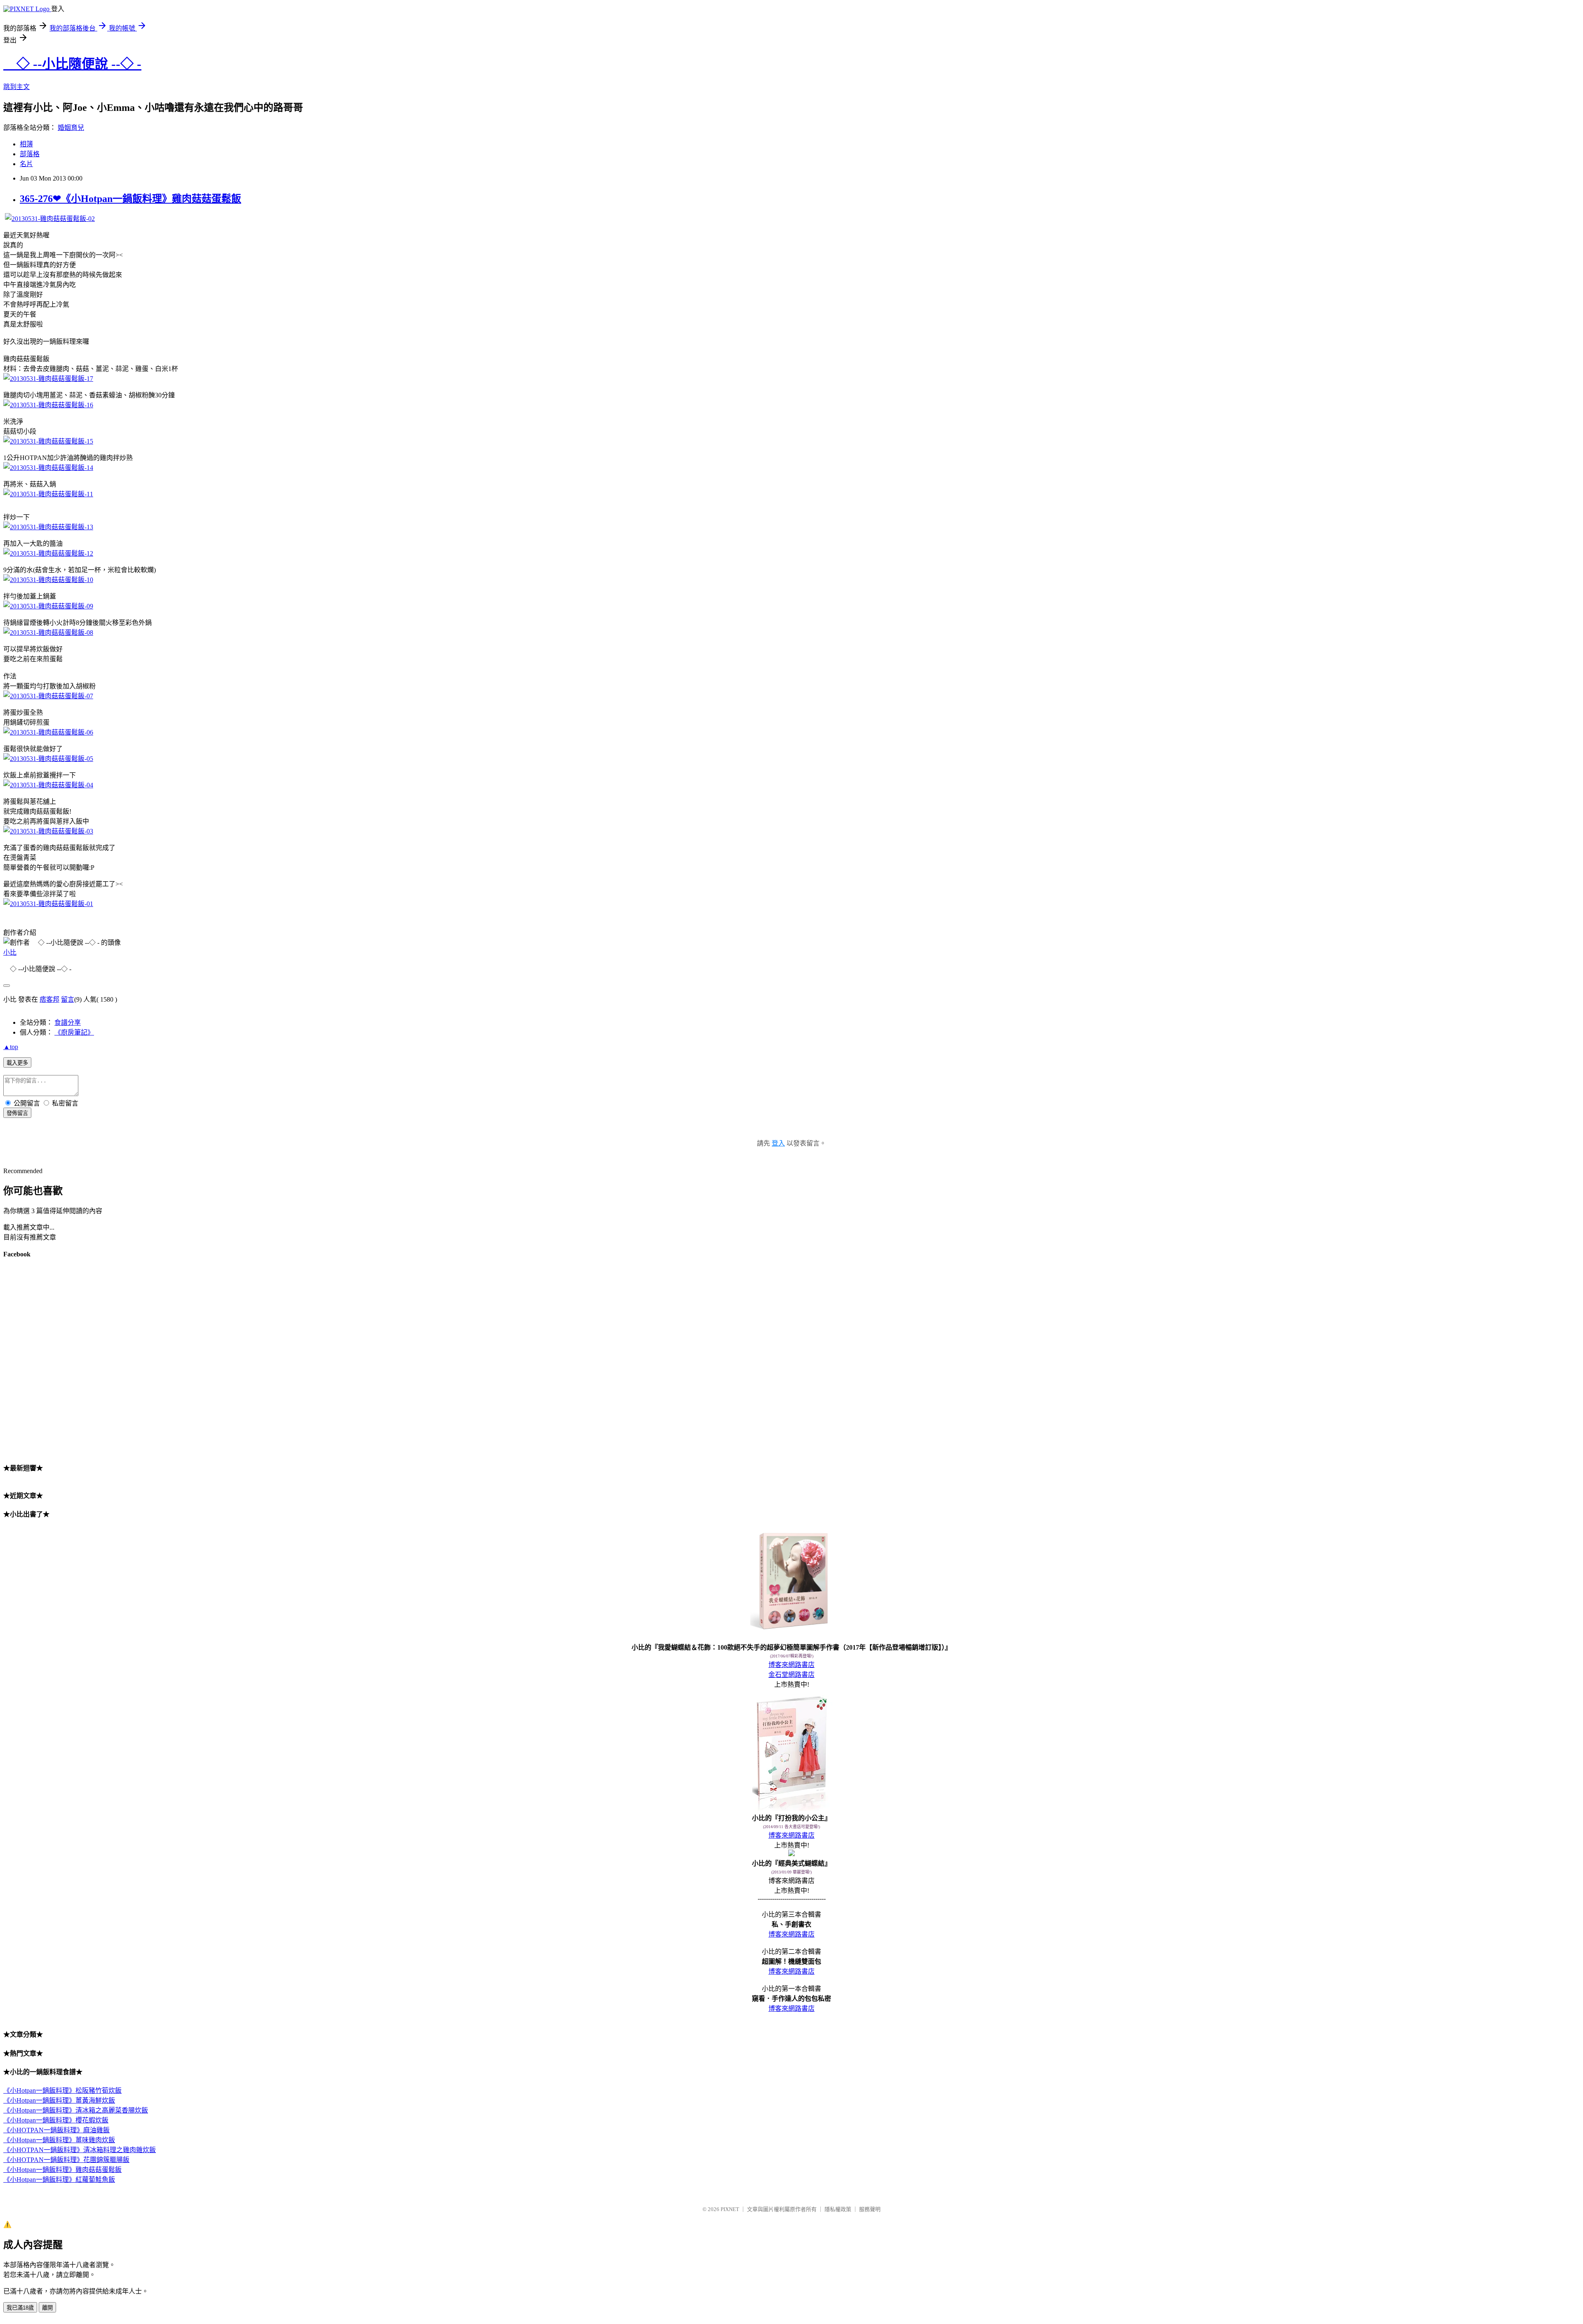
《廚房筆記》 (74, 1032)
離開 (47, 2308)
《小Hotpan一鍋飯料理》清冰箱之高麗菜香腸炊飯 (76, 2110)
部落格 (30, 154)
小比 (10, 952)
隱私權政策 (838, 2209)
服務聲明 (870, 2209)
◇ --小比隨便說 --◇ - (72, 64)
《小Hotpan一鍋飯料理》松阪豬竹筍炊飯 (62, 2090)
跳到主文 (16, 87)
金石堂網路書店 (791, 1675)
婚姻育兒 (71, 128)
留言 (68, 999)
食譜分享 (68, 1022)
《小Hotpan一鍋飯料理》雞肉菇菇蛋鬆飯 (62, 2170)
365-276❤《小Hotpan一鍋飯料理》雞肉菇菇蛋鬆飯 (130, 199)
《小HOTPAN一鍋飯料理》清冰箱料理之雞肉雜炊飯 (80, 2150)
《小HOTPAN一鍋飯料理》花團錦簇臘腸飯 (66, 2160)
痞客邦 (49, 999)
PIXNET (730, 2209)
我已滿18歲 (20, 2308)
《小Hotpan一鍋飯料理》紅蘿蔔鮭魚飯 (59, 2180)
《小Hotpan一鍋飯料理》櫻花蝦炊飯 (56, 2120)
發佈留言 (17, 1113)
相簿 (26, 144)
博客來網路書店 (791, 1665)
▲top (11, 1047)
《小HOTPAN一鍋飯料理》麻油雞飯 (56, 2130)
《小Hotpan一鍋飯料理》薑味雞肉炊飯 (59, 2140)
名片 (26, 164)
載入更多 (17, 1063)
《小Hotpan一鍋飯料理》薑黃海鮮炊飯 (59, 2100)
